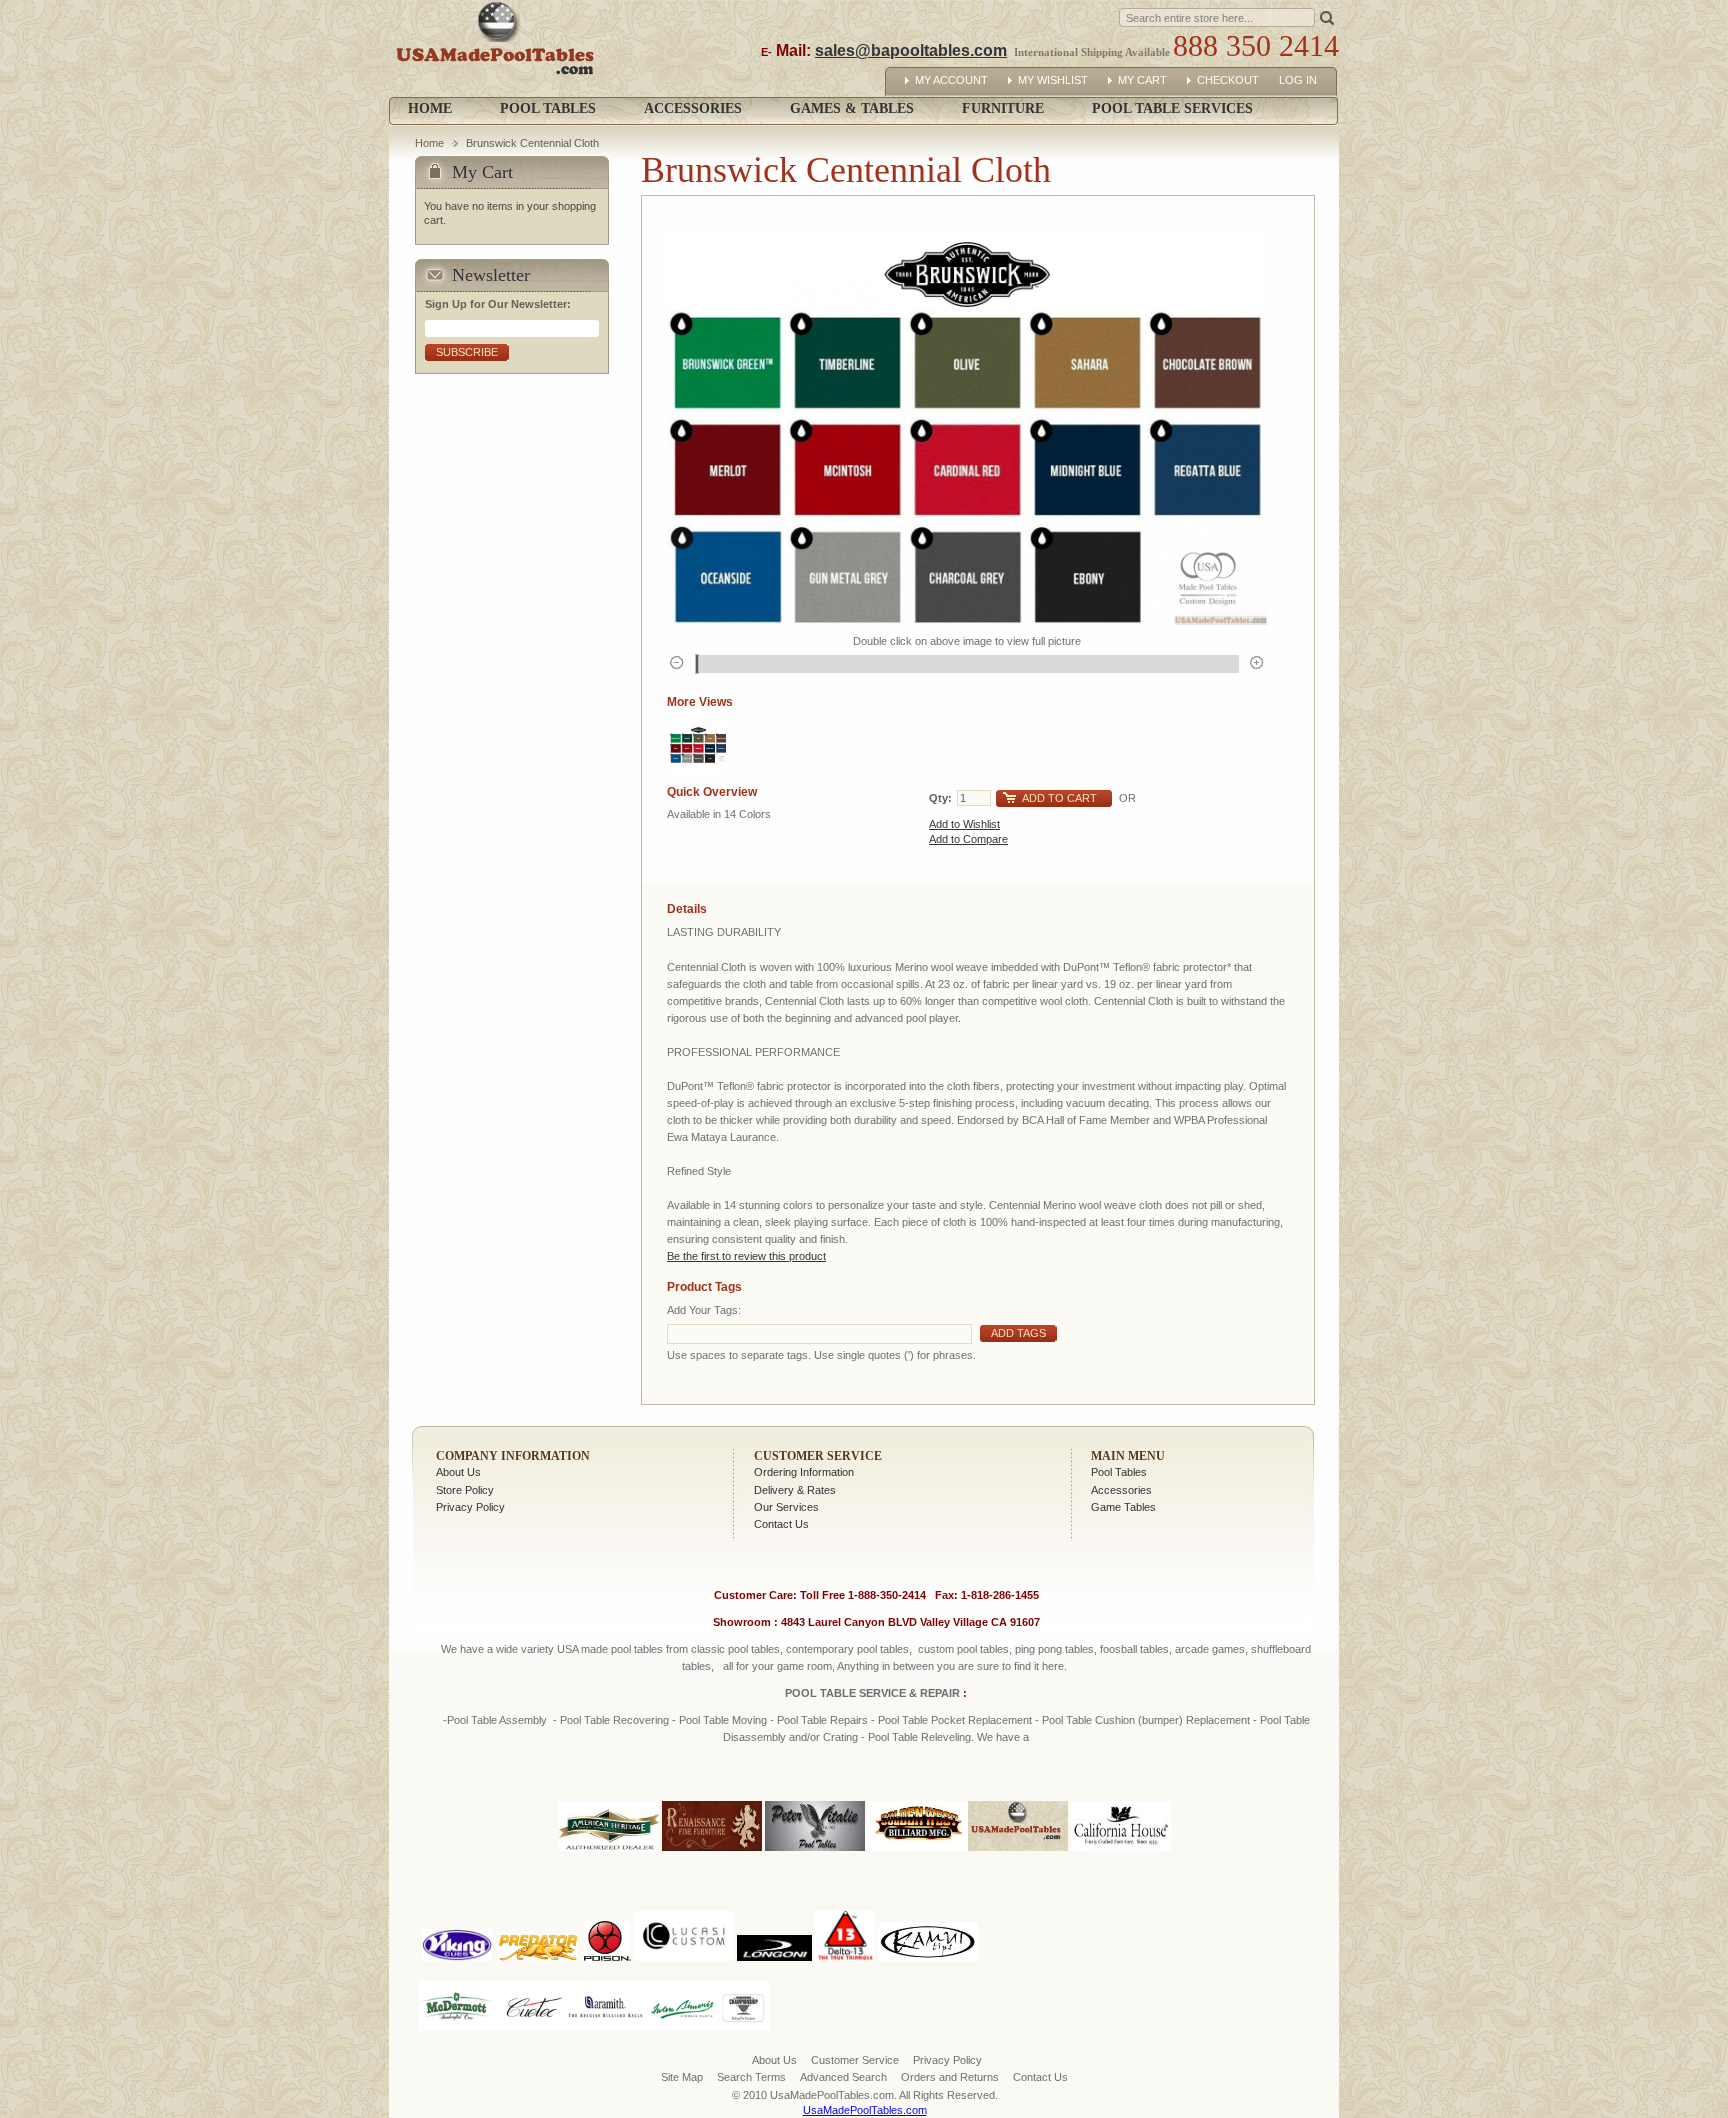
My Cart (1142, 80)
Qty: (940, 798)
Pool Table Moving (723, 1720)
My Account (951, 80)
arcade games (1210, 1649)
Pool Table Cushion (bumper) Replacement (1146, 1720)
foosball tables (1134, 1649)
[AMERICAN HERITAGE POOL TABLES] (609, 1852)
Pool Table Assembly (497, 1720)
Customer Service (818, 1456)
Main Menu (1128, 1456)
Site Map (682, 2077)
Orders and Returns (950, 2077)
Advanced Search (843, 2077)
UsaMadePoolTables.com (865, 2110)
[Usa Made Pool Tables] (499, 48)
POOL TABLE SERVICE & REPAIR (874, 1693)
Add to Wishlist (964, 824)
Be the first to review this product (746, 1256)
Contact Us (781, 1524)
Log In (1298, 80)
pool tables (637, 1649)
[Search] (1327, 16)
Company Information (513, 1456)
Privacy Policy (470, 1507)
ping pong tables (1054, 1649)
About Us (458, 1472)
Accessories (1121, 1490)
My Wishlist (1053, 80)
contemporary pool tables (847, 1649)
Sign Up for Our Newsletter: (498, 304)
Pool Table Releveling (919, 1737)
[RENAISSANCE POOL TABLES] (712, 1852)
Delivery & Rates (795, 1490)
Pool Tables (1119, 1472)
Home (430, 108)
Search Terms (751, 2077)
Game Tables (1123, 1507)
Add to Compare (968, 839)
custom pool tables (963, 1649)
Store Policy (465, 1490)
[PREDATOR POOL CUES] (538, 1907)
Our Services (786, 1507)
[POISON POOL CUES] (607, 1907)
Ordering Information (804, 1472)
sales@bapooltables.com (911, 50)
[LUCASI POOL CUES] (684, 1907)
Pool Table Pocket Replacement (955, 1720)
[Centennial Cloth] (698, 744)
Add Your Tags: (704, 1310)
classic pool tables (735, 1649)
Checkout (1228, 80)
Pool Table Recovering (614, 1720)
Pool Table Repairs (821, 1720)
